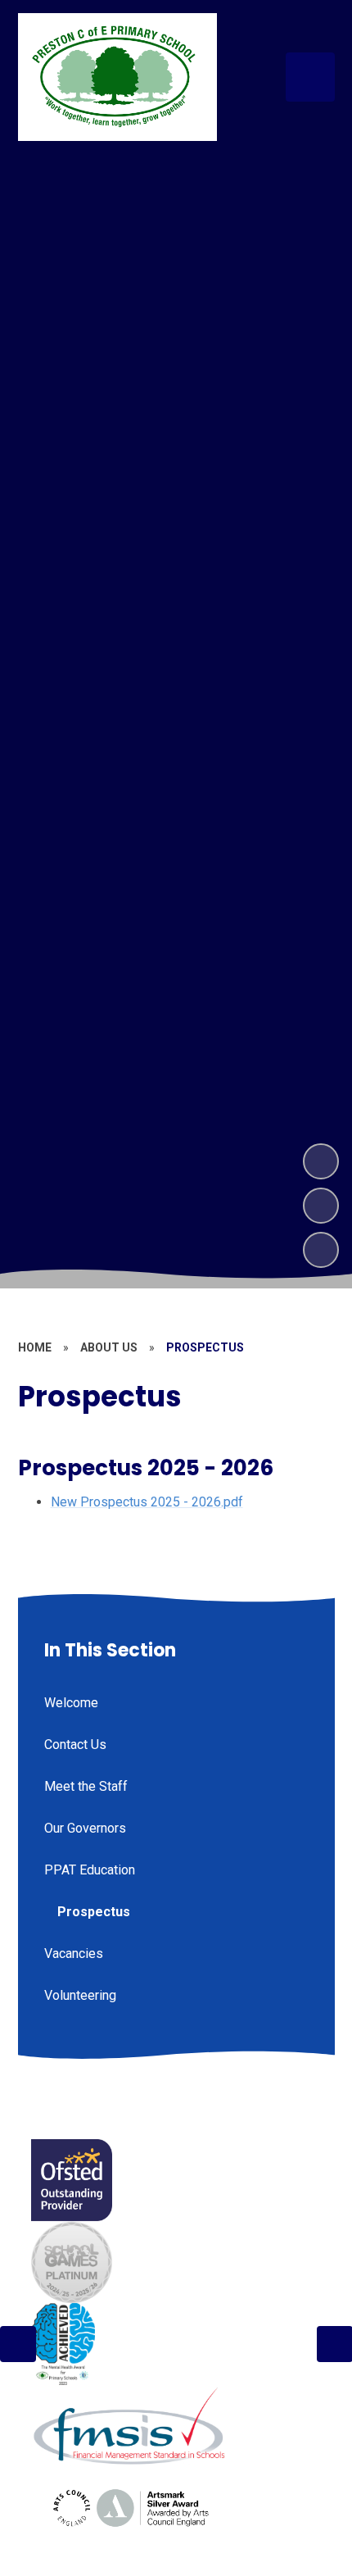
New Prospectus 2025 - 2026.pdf (147, 1502)
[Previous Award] (18, 2344)
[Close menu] (310, 77)
